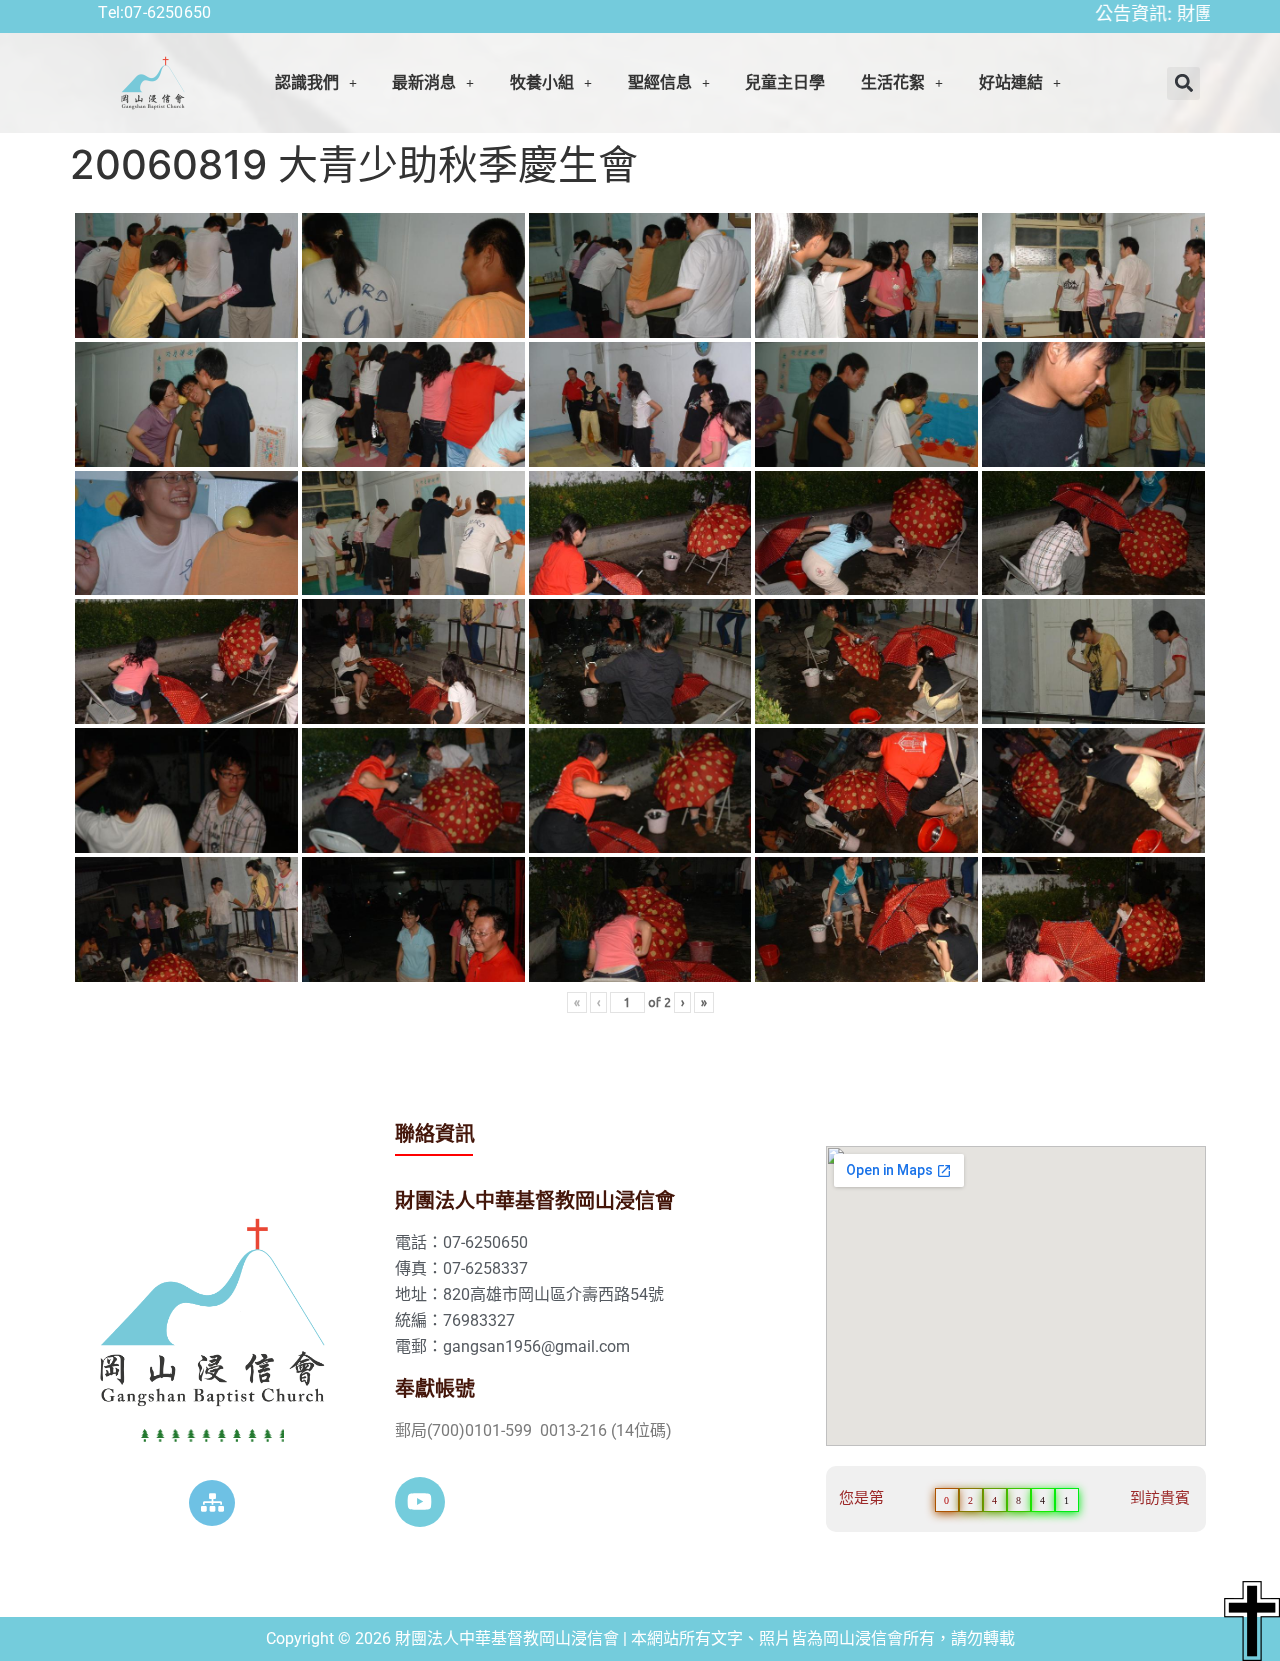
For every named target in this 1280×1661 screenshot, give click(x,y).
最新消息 (424, 82)
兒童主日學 (785, 82)
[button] (316, 83)
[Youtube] (420, 1502)
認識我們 (307, 82)
